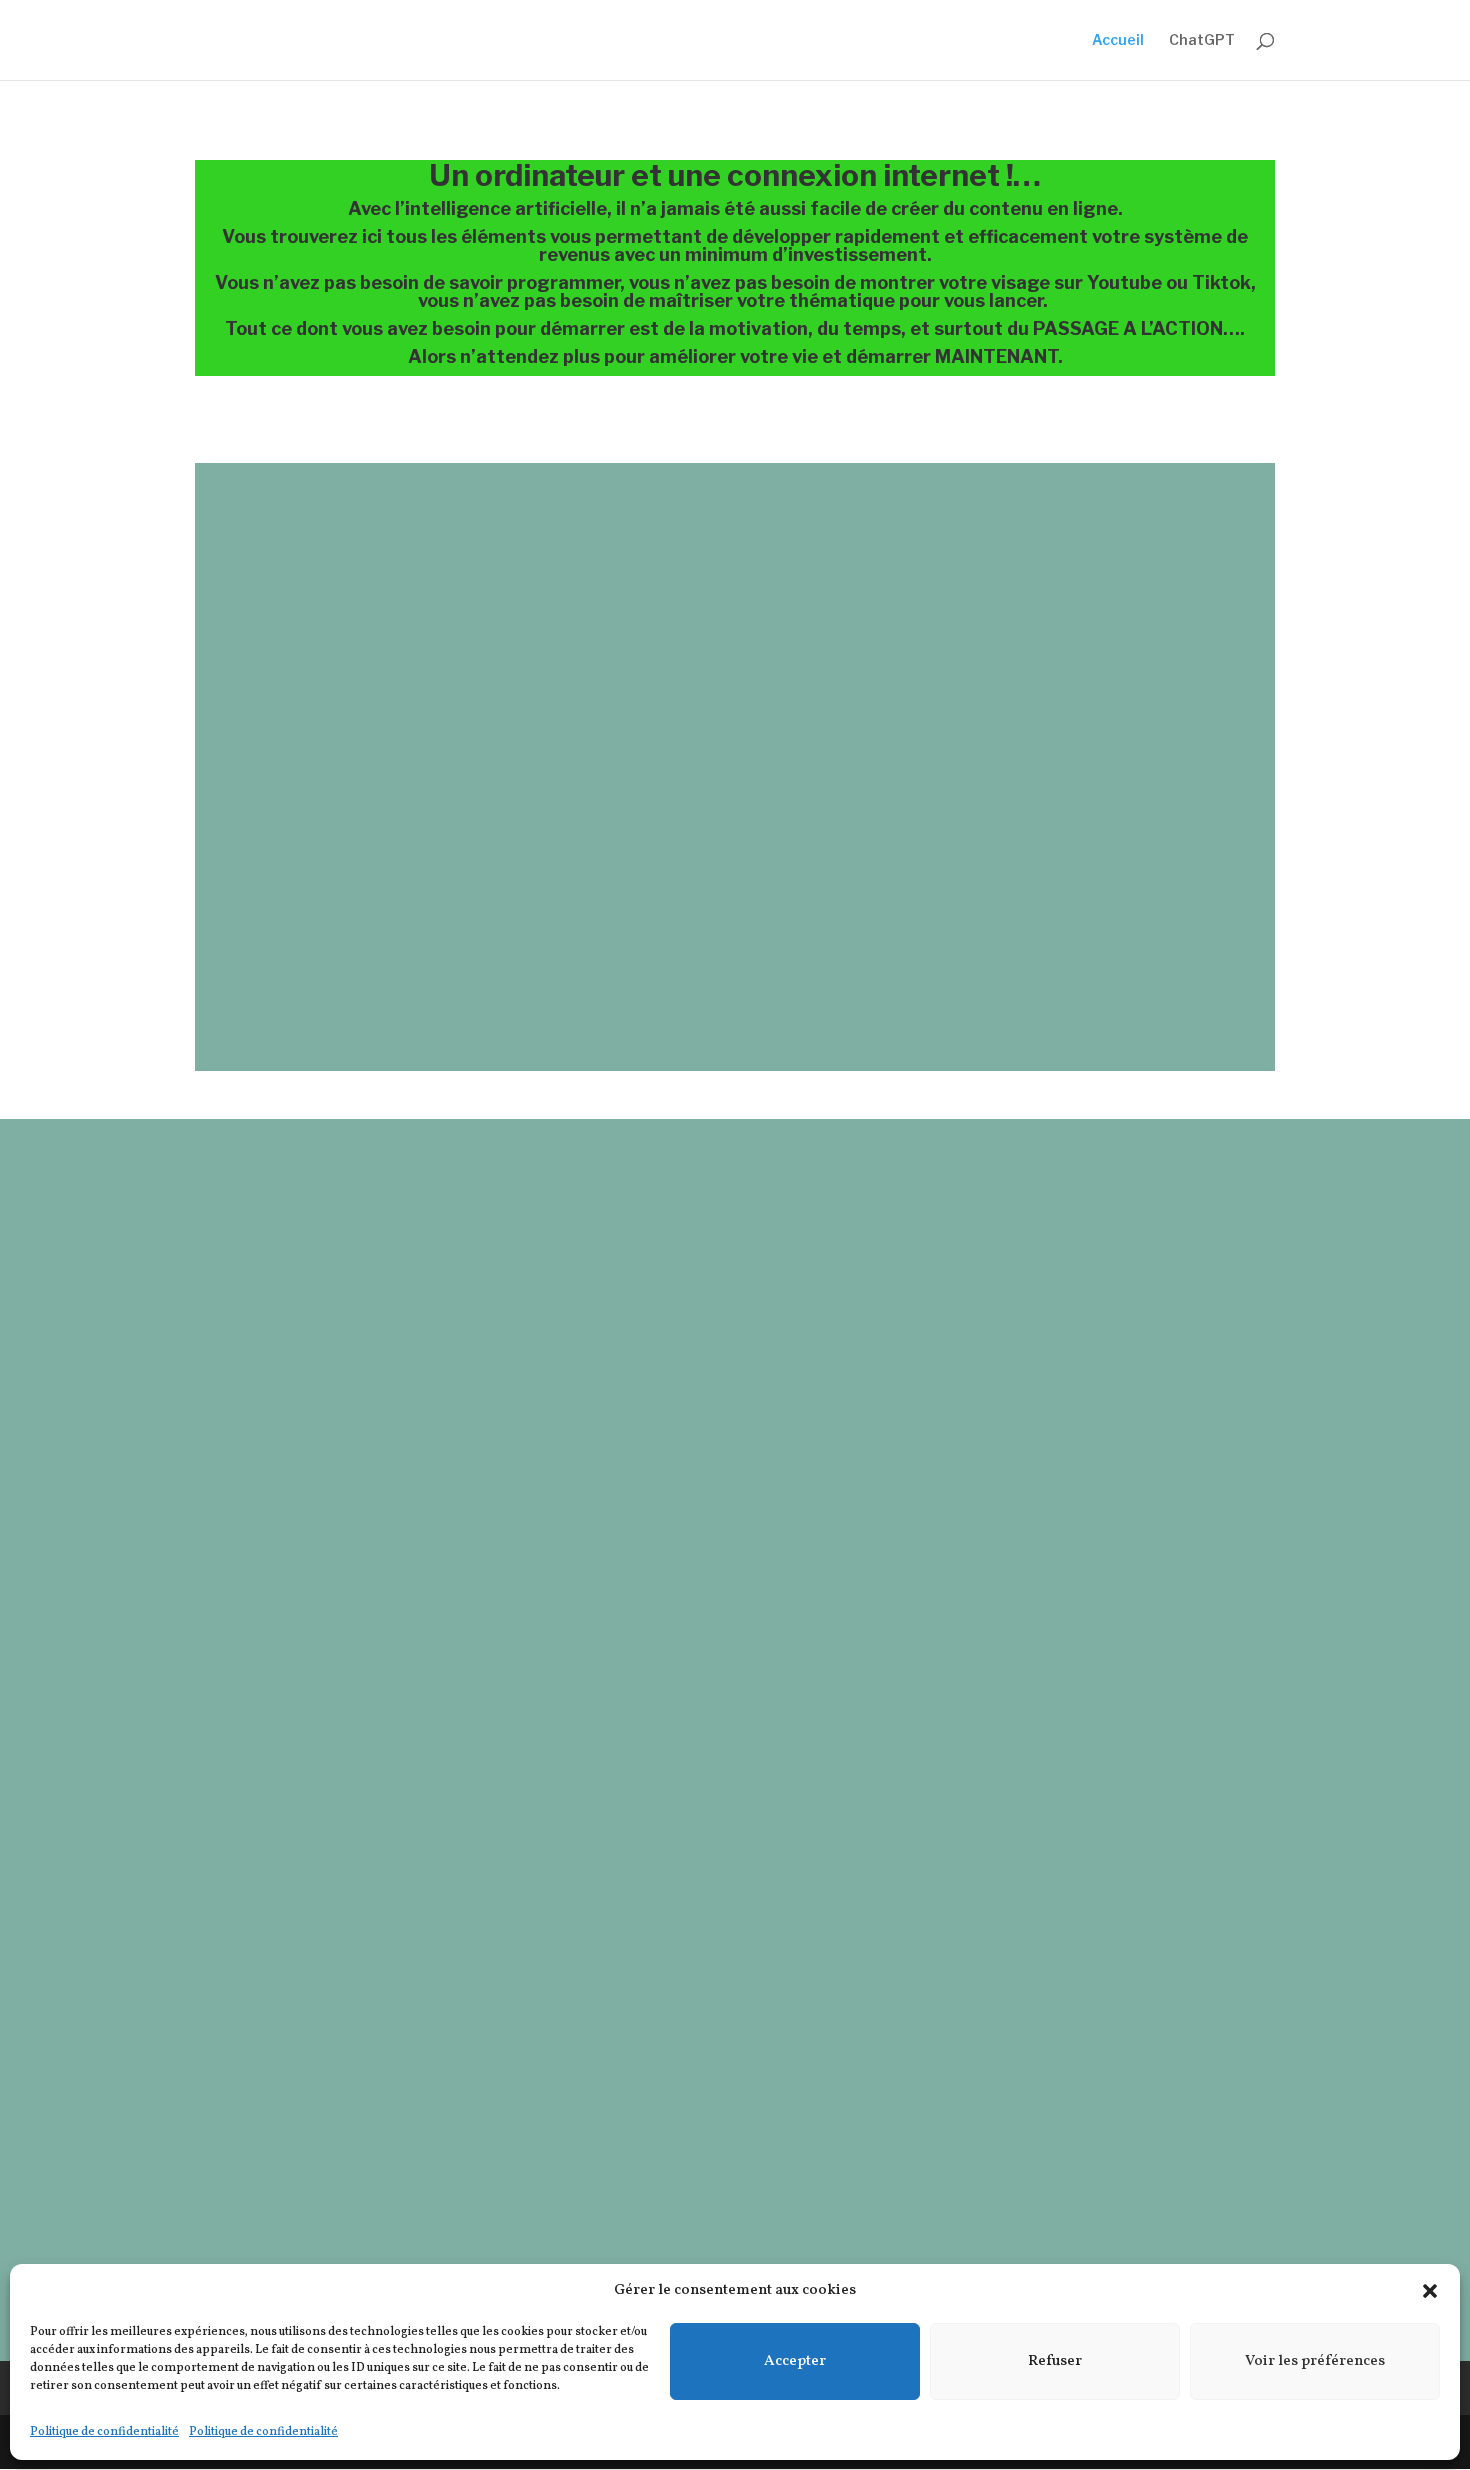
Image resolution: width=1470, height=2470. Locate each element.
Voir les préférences (1315, 2361)
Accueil (1118, 40)
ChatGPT (1202, 40)
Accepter (795, 2361)
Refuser (1055, 2361)
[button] (1430, 2291)
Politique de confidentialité (104, 2432)
